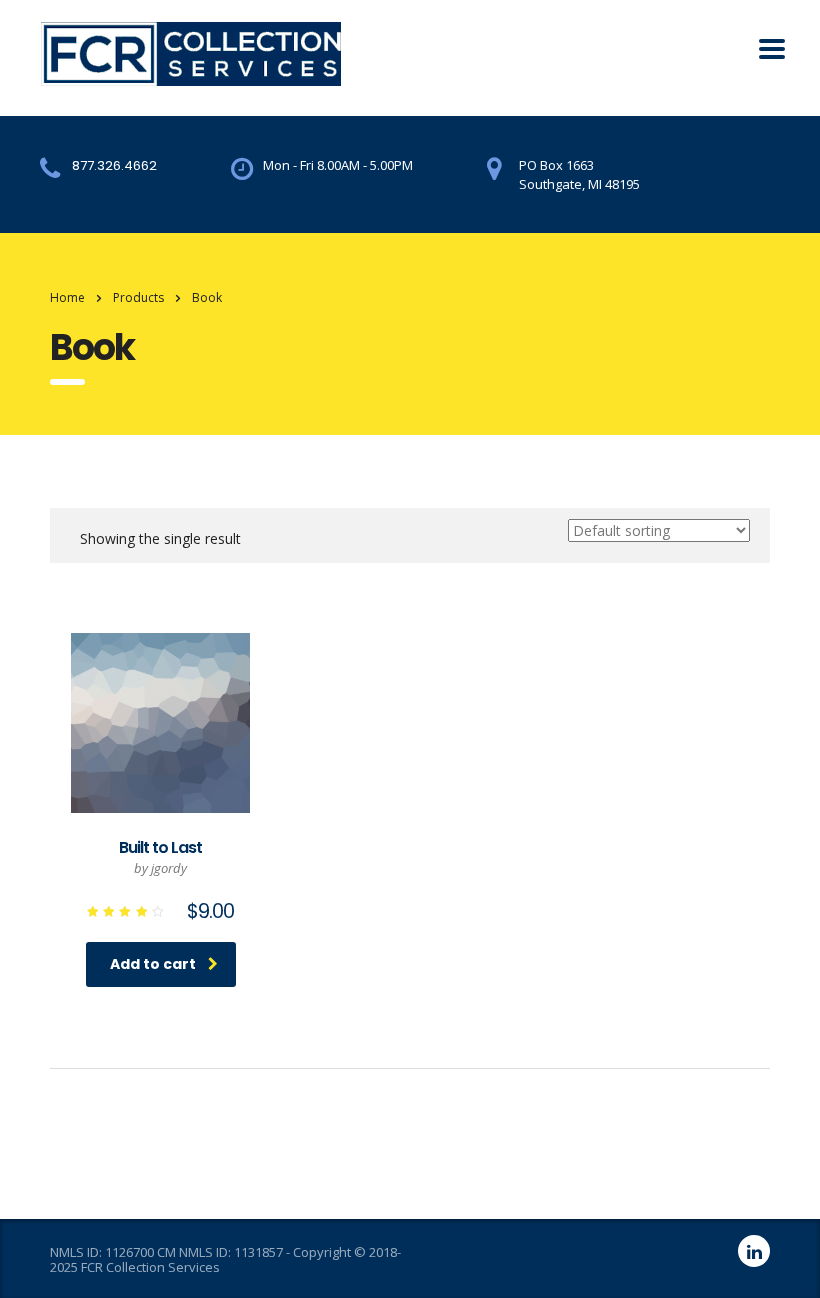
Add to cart (153, 964)
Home (67, 297)
